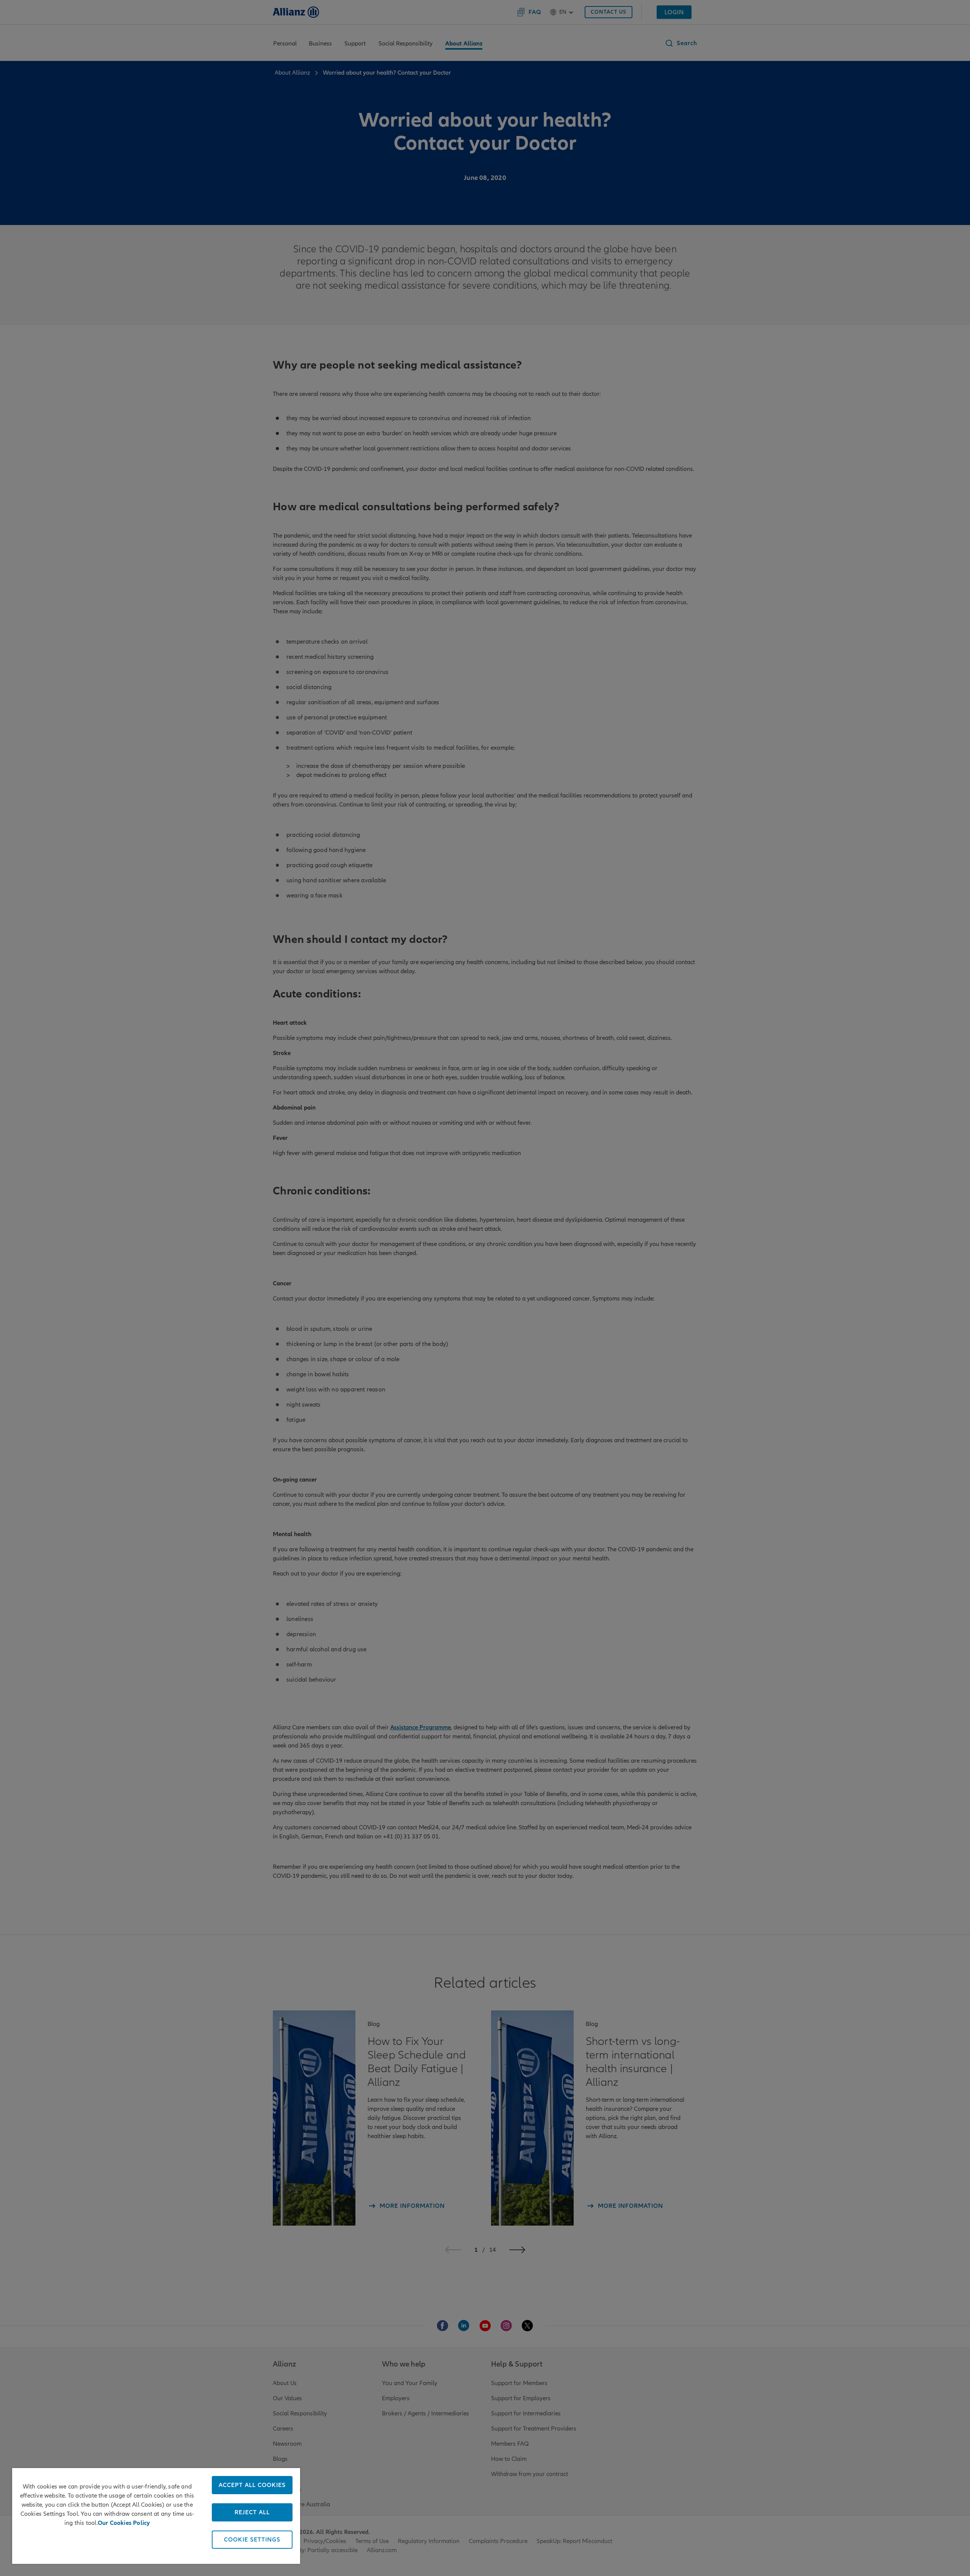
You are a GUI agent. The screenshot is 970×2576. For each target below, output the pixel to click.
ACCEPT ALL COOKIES (252, 2485)
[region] (156, 2516)
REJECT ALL (252, 2512)
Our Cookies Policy (124, 2523)
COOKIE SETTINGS (252, 2540)
